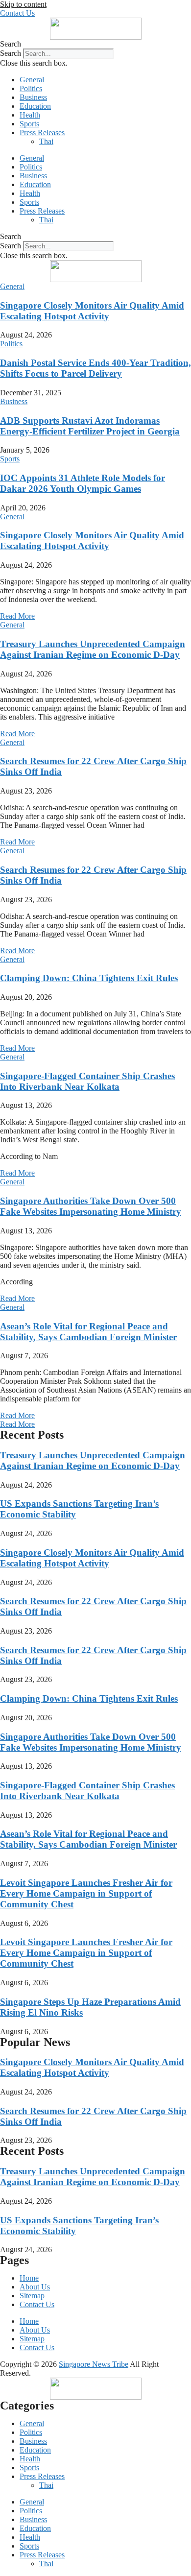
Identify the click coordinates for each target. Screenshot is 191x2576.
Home (29, 2278)
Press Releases (42, 132)
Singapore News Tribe (94, 2364)
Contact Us (37, 2304)
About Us (35, 2287)
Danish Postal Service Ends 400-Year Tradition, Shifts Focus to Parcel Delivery (95, 368)
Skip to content (23, 4)
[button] (95, 44)
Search (11, 53)
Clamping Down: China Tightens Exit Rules (89, 978)
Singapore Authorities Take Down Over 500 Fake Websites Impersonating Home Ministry (91, 1206)
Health (30, 115)
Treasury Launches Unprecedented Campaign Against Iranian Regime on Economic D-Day (93, 649)
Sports (29, 124)
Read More (17, 616)
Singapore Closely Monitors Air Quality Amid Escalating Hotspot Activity (92, 311)
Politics (31, 88)
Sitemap (32, 2296)
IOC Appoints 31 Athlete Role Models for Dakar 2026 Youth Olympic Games (83, 483)
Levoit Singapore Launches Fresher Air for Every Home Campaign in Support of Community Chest (86, 1893)
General (32, 80)
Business (33, 97)
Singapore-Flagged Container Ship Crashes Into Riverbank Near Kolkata (87, 1081)
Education (35, 106)
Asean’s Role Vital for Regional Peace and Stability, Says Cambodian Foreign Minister (88, 1332)
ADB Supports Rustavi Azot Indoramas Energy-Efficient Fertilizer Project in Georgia (90, 426)
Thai (46, 141)
